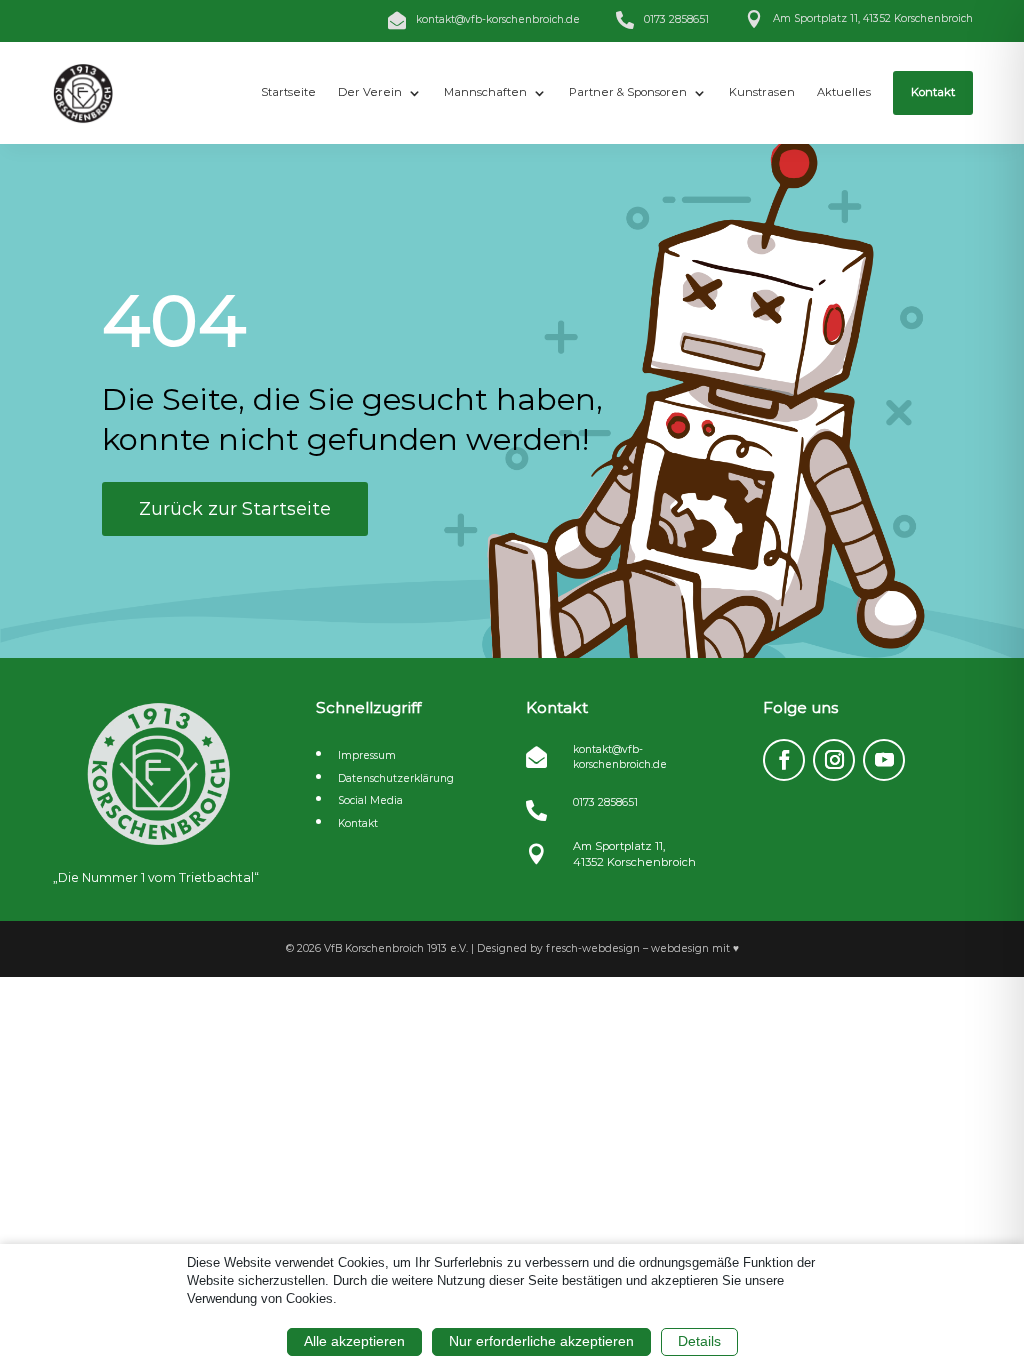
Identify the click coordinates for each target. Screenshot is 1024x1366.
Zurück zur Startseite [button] (235, 509)
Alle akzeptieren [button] (354, 1341)
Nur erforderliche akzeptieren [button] (541, 1341)
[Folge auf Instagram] (834, 760)
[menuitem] (288, 93)
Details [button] (699, 1341)
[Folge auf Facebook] (784, 760)
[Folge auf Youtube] (884, 760)
